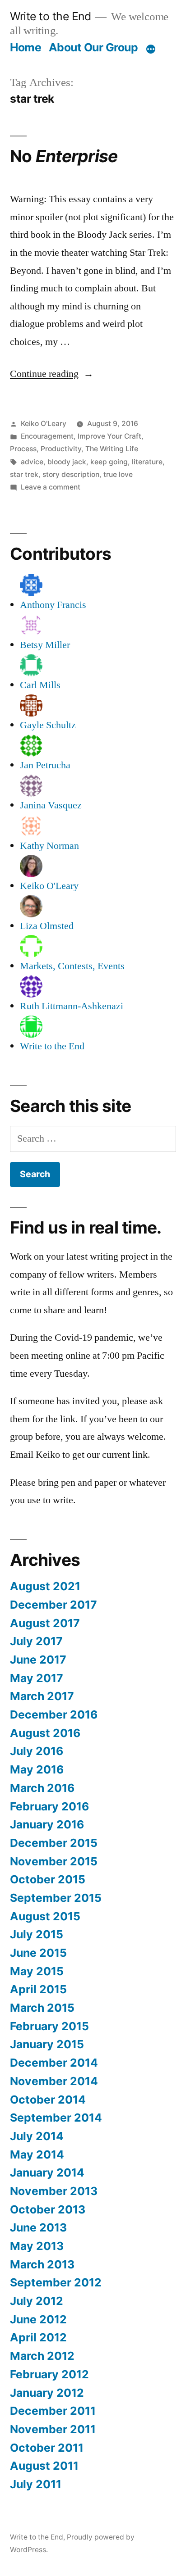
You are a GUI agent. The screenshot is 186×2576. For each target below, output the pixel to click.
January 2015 (47, 2044)
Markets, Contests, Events (72, 966)
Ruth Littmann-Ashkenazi (72, 1006)
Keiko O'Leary (44, 424)
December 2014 (54, 2063)
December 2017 (53, 1605)
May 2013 (37, 2246)
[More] (151, 49)
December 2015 (54, 1843)
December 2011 (53, 2411)
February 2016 (49, 1806)
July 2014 (37, 2136)
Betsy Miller (45, 645)
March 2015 (42, 2008)
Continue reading (52, 374)
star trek (24, 474)
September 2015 (56, 1898)
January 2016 (47, 1824)
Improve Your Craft (109, 436)
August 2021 (45, 1586)
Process (23, 449)
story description (71, 474)
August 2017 (45, 1623)
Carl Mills (40, 685)
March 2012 (42, 2356)
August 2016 (45, 1733)
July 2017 (36, 1641)
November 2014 (54, 2081)
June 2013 (38, 2227)
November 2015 (54, 1861)
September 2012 (56, 2282)
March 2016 (42, 1788)
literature (147, 462)
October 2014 (48, 2100)
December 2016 (54, 1714)
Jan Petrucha (45, 765)
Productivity (61, 449)
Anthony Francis (53, 605)
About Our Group (93, 47)
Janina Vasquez (51, 805)
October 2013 (48, 2209)
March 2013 (42, 2264)
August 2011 (44, 2466)
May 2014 (37, 2154)
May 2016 (37, 1769)
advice (32, 462)
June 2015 (38, 1953)
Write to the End (50, 16)
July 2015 (37, 1934)
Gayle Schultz (48, 725)
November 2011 (53, 2429)
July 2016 (37, 1751)
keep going (109, 462)
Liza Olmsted (47, 926)
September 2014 (56, 2118)
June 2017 (38, 1660)
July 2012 (37, 2301)
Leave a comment (51, 487)
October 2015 (48, 1879)
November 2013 (54, 2191)
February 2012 (49, 2374)
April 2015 (38, 1989)
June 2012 (38, 2319)
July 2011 (36, 2484)
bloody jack (67, 462)
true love (118, 474)
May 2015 (37, 1971)
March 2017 (42, 1696)
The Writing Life (112, 449)
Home (26, 47)
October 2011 (47, 2448)
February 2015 (49, 2026)
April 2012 (38, 2337)
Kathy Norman (49, 846)
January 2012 (47, 2393)
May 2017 (37, 1678)
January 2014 (47, 2172)
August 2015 (45, 1916)
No (64, 156)
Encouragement (47, 436)
